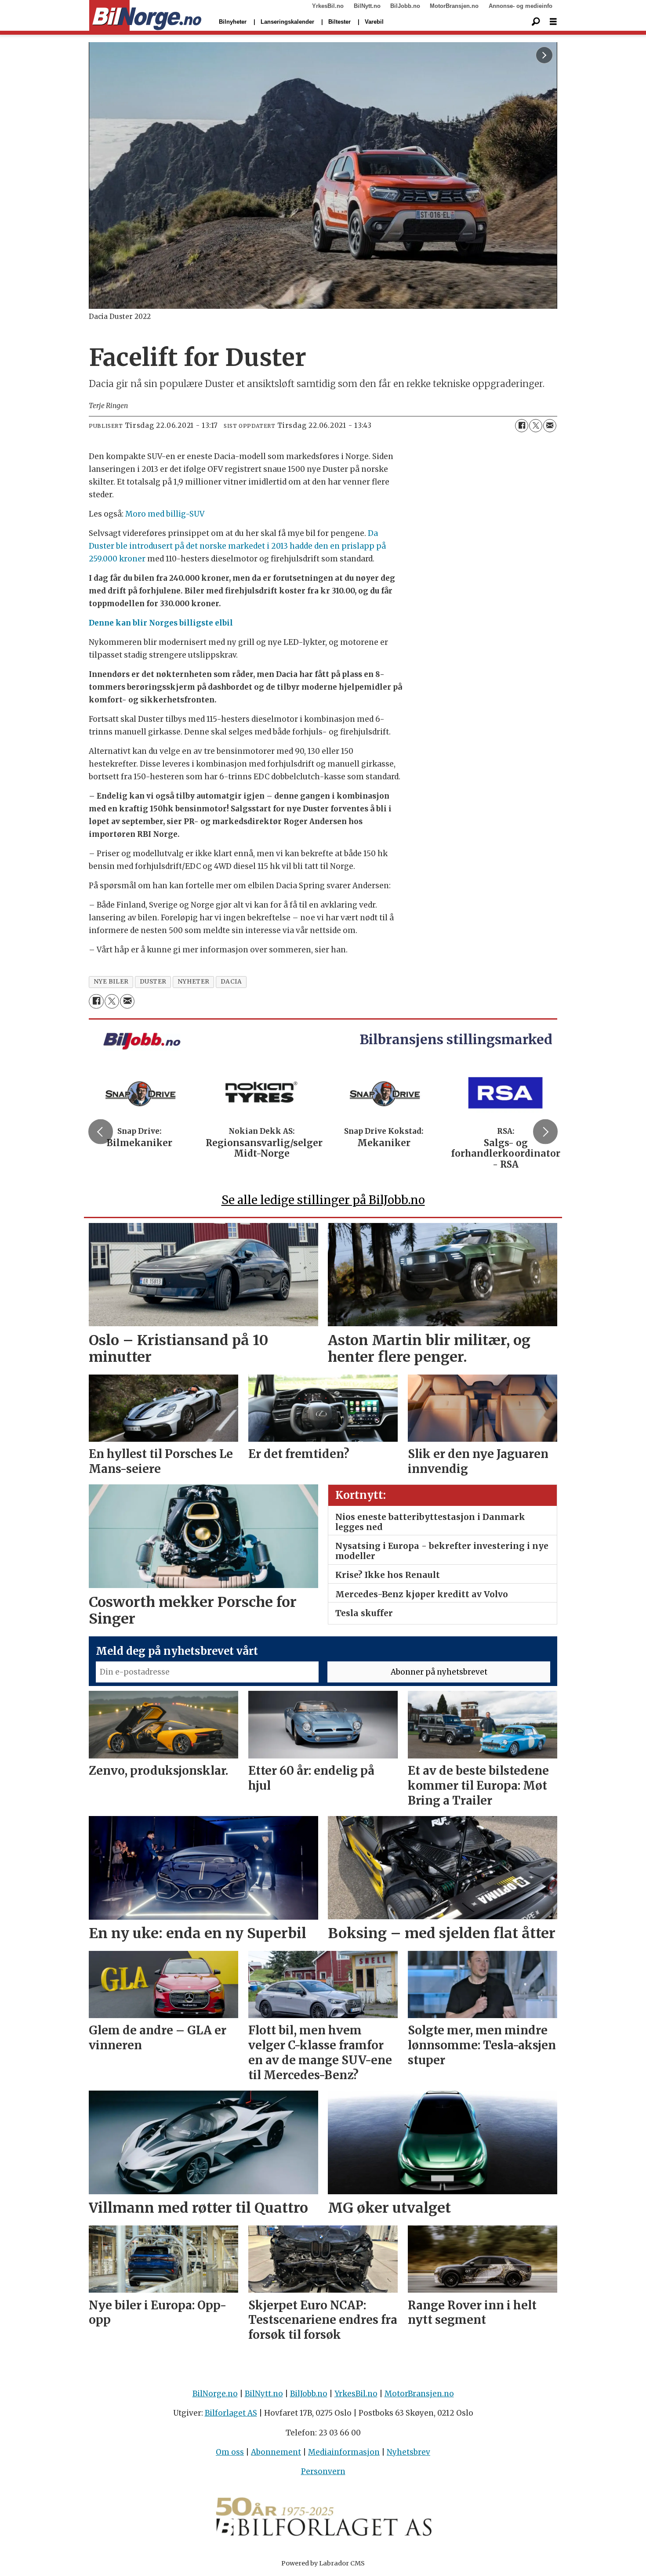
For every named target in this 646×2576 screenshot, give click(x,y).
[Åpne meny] (553, 22)
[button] (101, 1132)
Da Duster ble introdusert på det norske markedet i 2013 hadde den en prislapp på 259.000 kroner (237, 546)
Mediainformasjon (344, 2452)
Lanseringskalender (287, 22)
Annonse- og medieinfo (521, 6)
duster (153, 982)
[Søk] (536, 22)
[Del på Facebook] (522, 426)
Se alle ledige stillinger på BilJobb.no (323, 1200)
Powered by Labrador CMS (323, 2563)
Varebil (374, 22)
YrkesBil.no (328, 6)
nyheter (194, 982)
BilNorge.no (215, 2394)
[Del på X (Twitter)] (536, 426)
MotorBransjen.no (454, 6)
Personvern (323, 2471)
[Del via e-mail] (550, 426)
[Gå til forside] (145, 16)
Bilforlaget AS (231, 2413)
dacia (231, 982)
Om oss (230, 2452)
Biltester (339, 22)
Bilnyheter (233, 22)
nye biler (111, 982)
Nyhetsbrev (408, 2452)
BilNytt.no (367, 6)
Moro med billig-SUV (165, 514)
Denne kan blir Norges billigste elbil (161, 623)
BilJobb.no (405, 6)
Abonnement (276, 2452)
